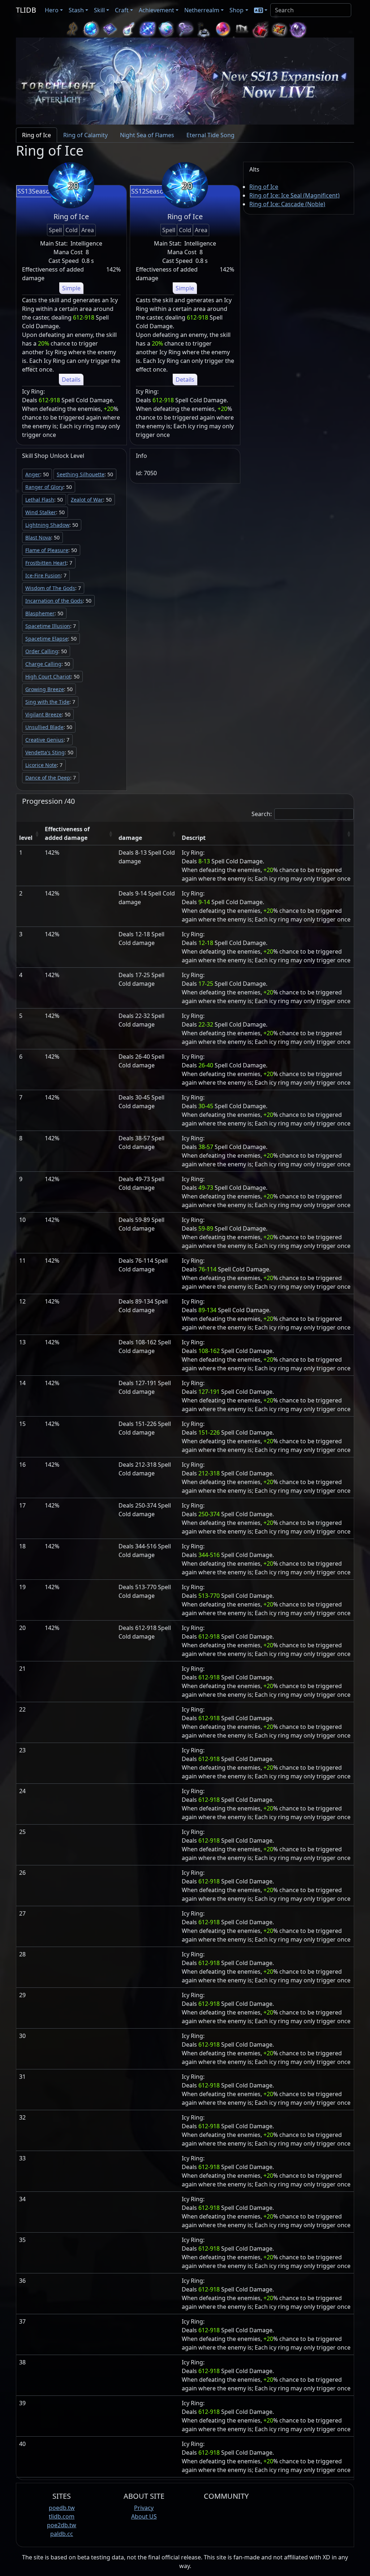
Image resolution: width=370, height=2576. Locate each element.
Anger (33, 474)
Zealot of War (87, 500)
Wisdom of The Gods (50, 588)
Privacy (144, 2508)
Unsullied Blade (44, 727)
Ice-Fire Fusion (43, 575)
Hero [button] (52, 10)
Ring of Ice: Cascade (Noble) (287, 204)
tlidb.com (62, 2516)
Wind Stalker (41, 512)
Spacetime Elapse (47, 639)
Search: (262, 814)
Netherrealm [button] (202, 10)
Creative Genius (44, 740)
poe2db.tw (62, 2525)
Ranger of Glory (44, 487)
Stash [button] (76, 10)
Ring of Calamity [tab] (85, 135)
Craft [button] (122, 10)
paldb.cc (62, 2534)
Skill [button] (99, 10)
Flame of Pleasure (47, 550)
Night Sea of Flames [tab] (147, 135)
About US (144, 2516)
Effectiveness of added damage (67, 833)
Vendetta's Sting (45, 752)
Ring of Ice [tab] (36, 135)
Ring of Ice (264, 187)
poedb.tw (62, 2508)
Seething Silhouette (81, 474)
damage (130, 838)
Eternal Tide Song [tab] (210, 135)
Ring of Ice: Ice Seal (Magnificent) (294, 195)
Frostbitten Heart (46, 563)
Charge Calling (43, 664)
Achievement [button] (156, 10)
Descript (194, 838)
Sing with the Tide (47, 702)
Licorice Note (41, 765)
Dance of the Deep (48, 778)
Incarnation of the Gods (54, 601)
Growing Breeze (45, 689)
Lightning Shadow (47, 525)
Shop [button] (236, 10)
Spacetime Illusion (48, 626)
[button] (261, 10)
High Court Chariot (48, 676)
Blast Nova (38, 537)
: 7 (49, 563)
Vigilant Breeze (44, 714)
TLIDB (26, 10)
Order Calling (42, 651)
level (26, 838)
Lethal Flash (40, 500)
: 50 (37, 474)
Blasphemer (40, 613)
